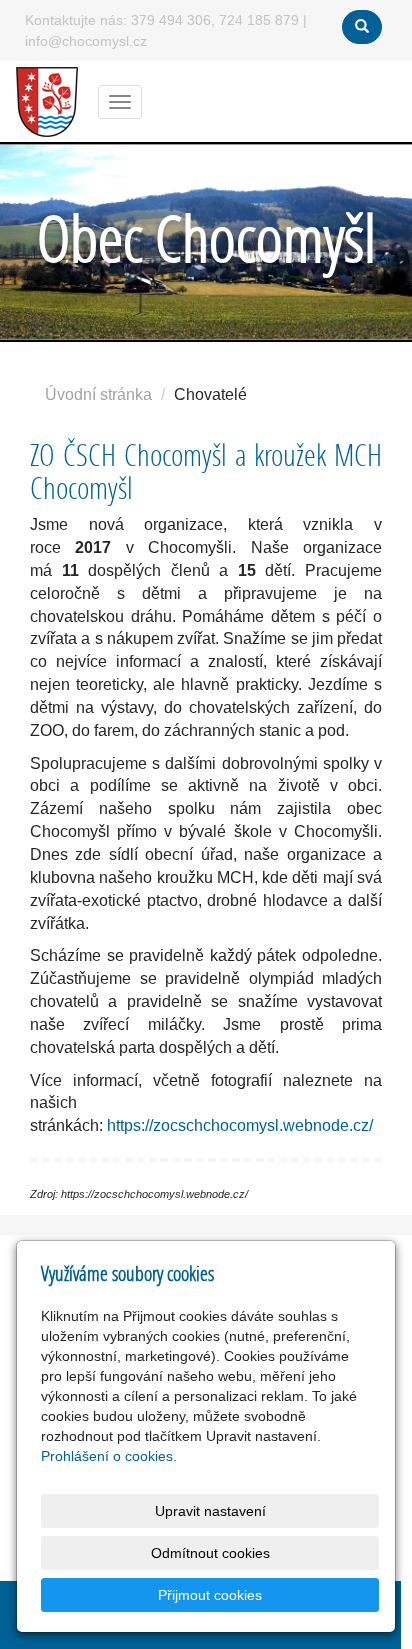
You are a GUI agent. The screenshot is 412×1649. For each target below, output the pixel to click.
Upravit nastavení (210, 1511)
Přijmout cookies (210, 1595)
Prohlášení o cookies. (109, 1456)
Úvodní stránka (98, 394)
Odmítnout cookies (210, 1553)
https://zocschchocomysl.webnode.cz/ (240, 1125)
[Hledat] (362, 27)
